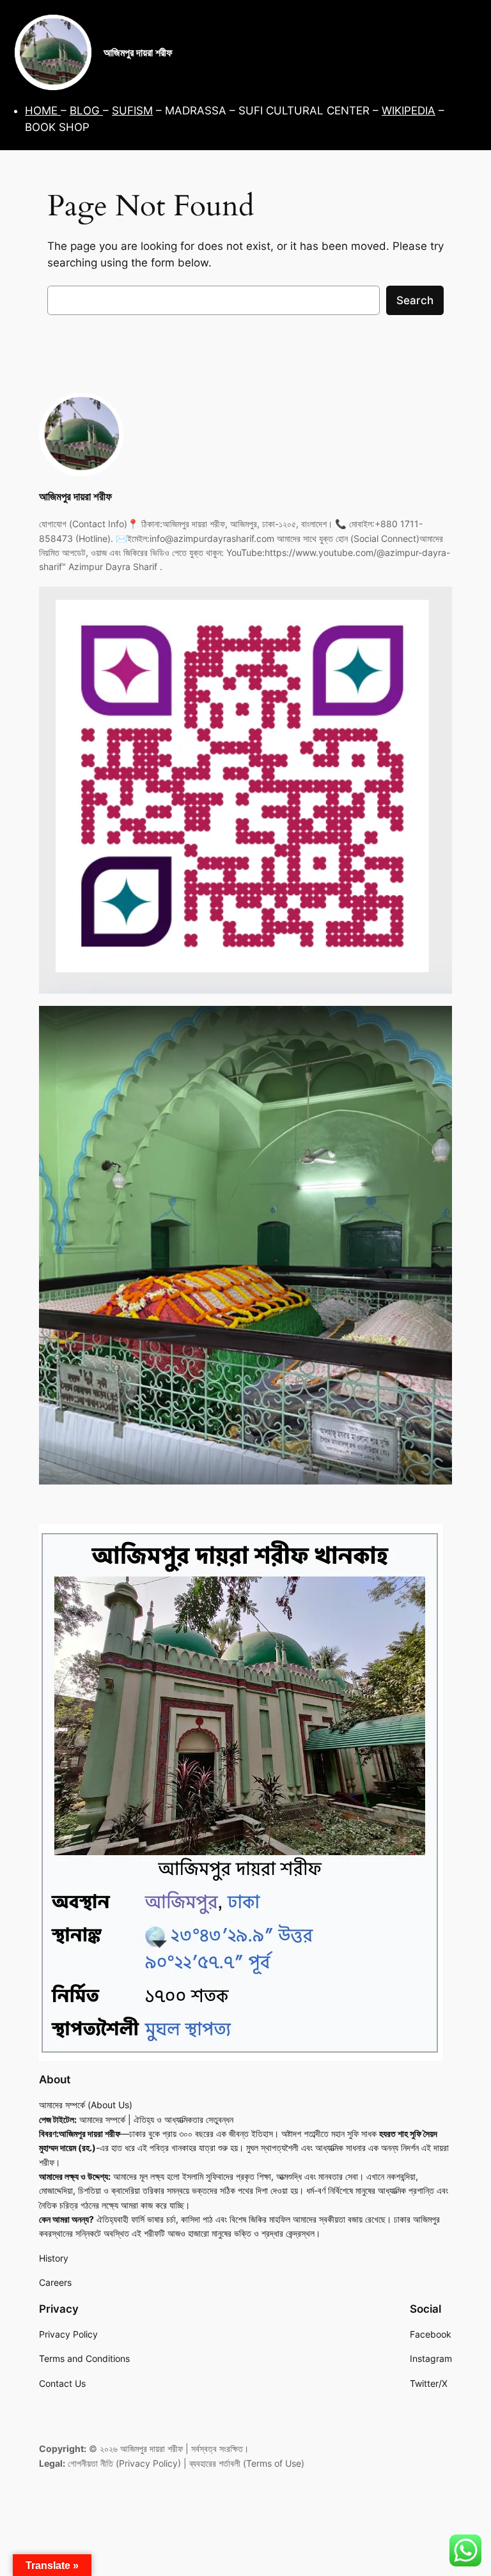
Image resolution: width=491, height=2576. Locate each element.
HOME (43, 111)
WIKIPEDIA (409, 111)
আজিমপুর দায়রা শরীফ (138, 52)
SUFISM (132, 111)
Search (415, 300)
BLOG (86, 111)
